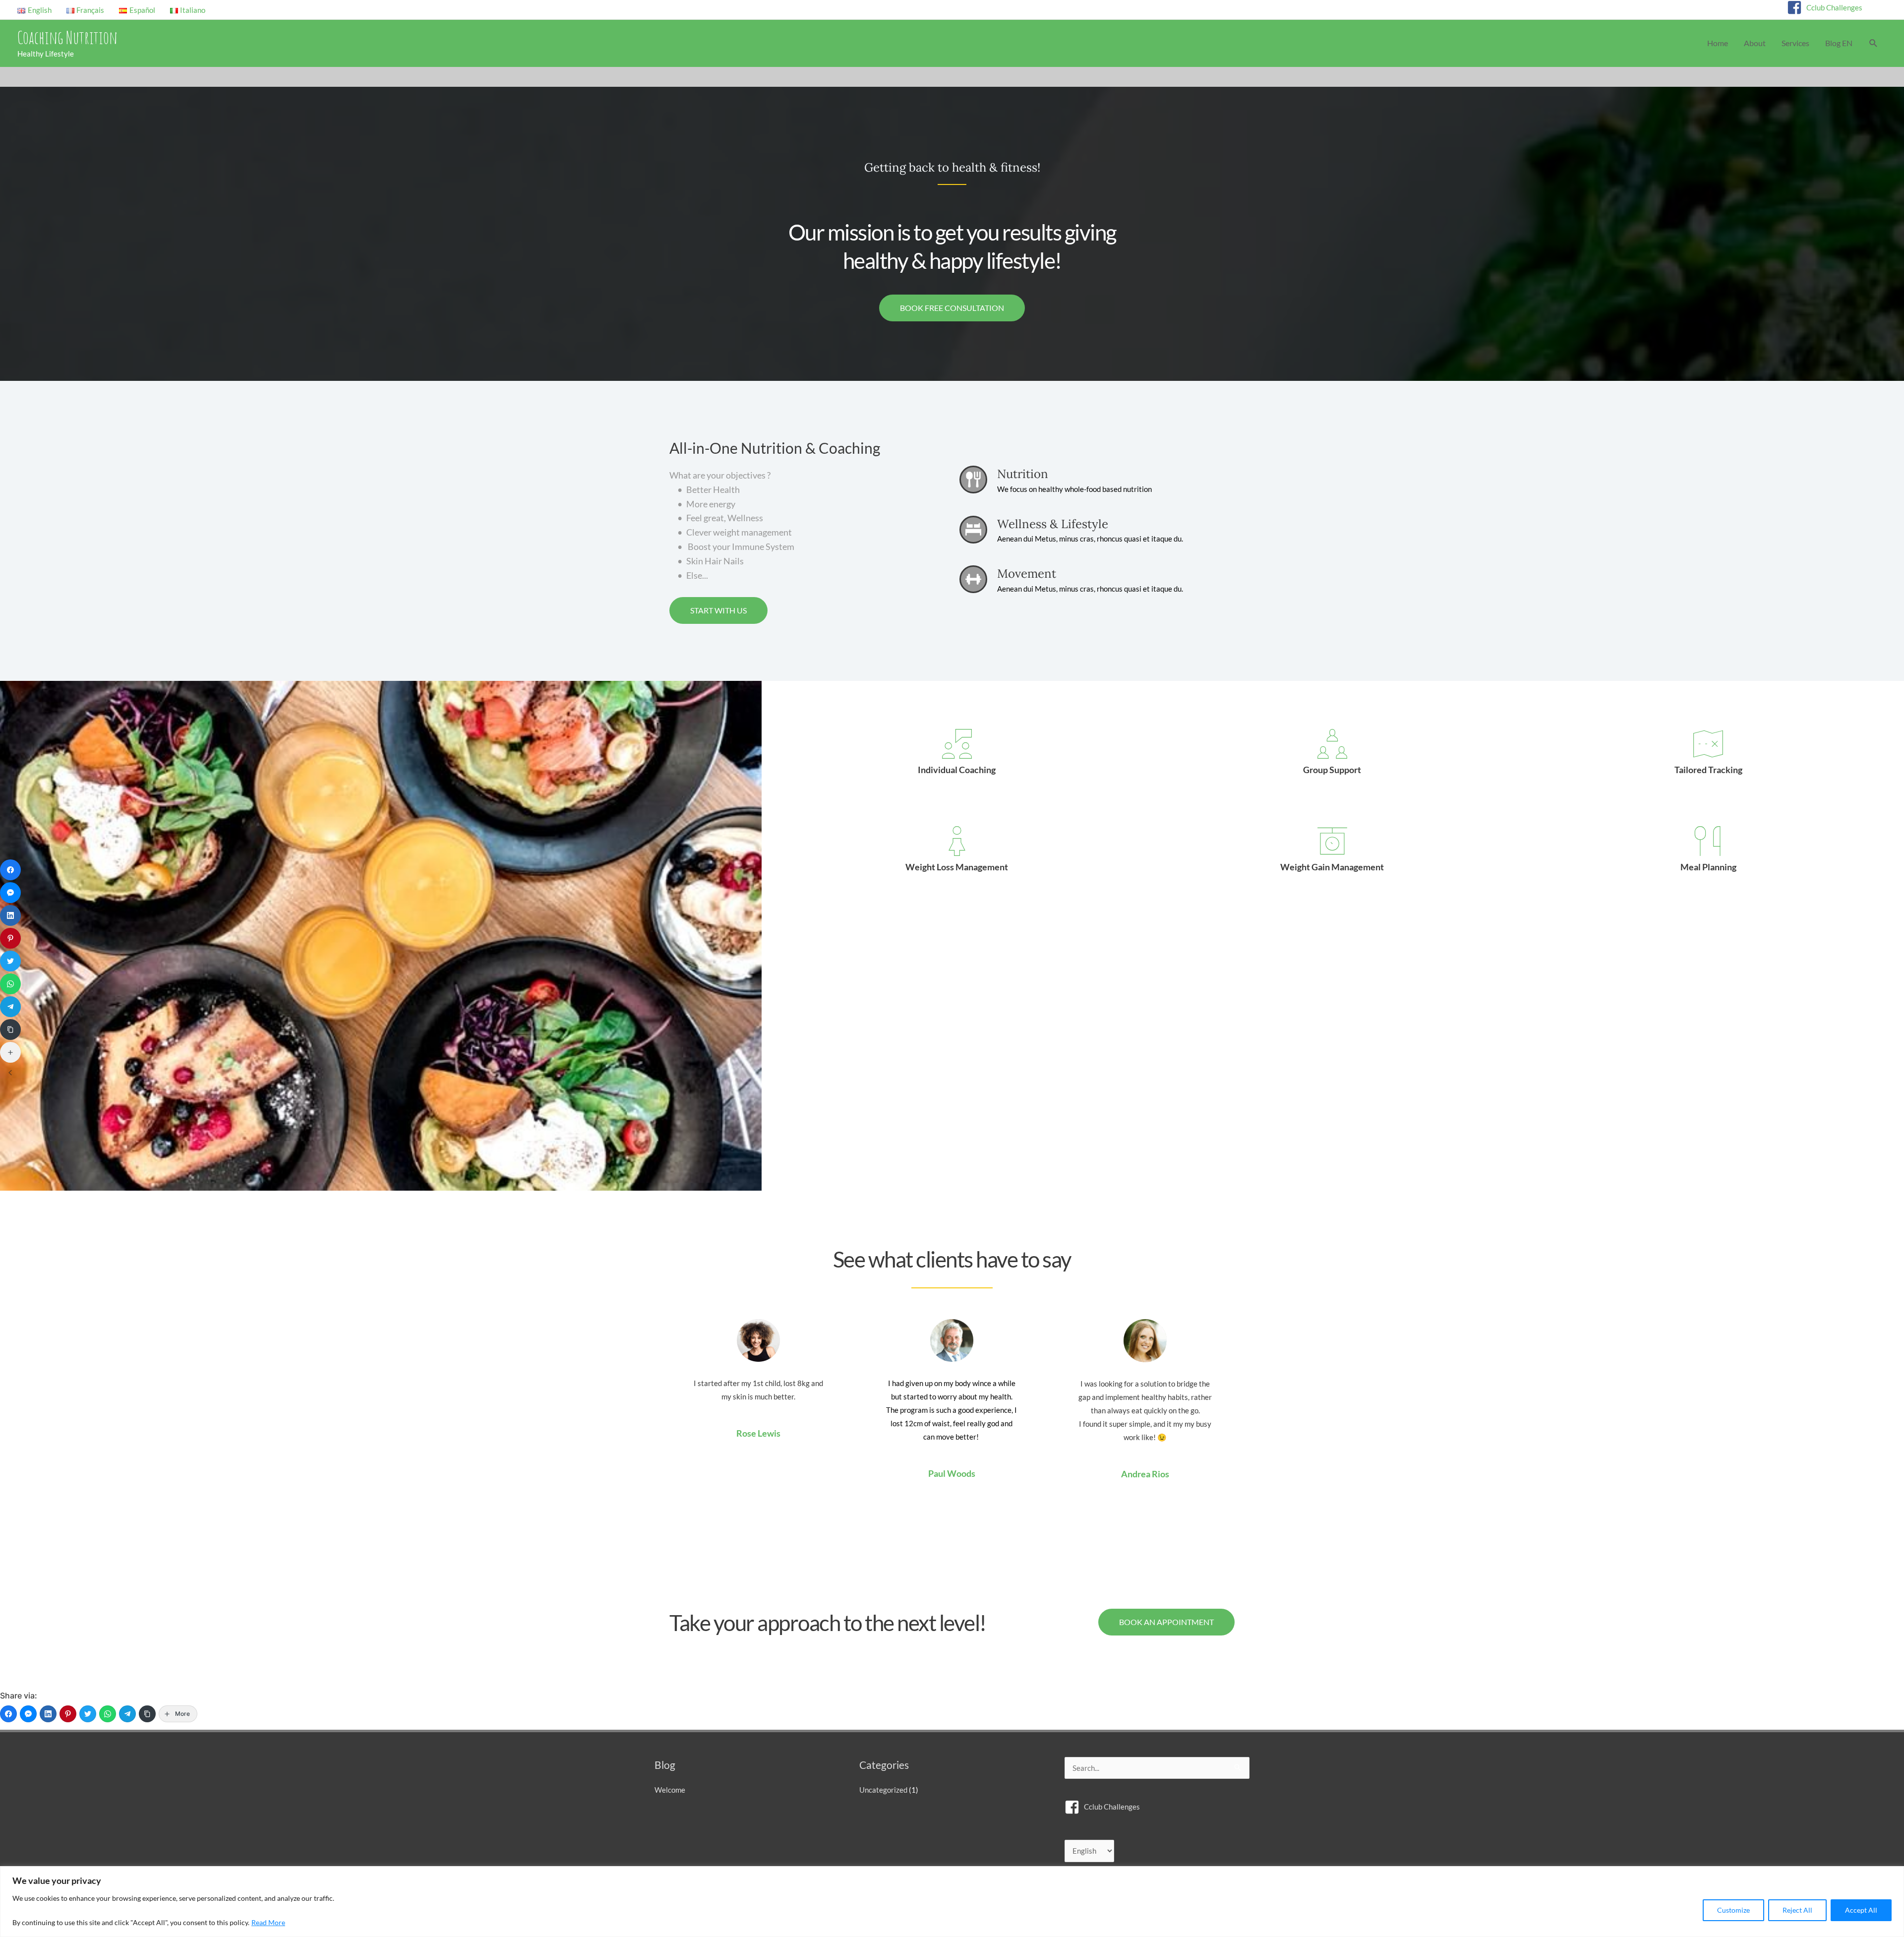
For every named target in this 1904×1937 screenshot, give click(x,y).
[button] (1874, 43)
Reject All (1797, 1910)
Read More (268, 1922)
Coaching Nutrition (67, 37)
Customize (1733, 1910)
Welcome (670, 1790)
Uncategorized (883, 1790)
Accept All (1861, 1910)
